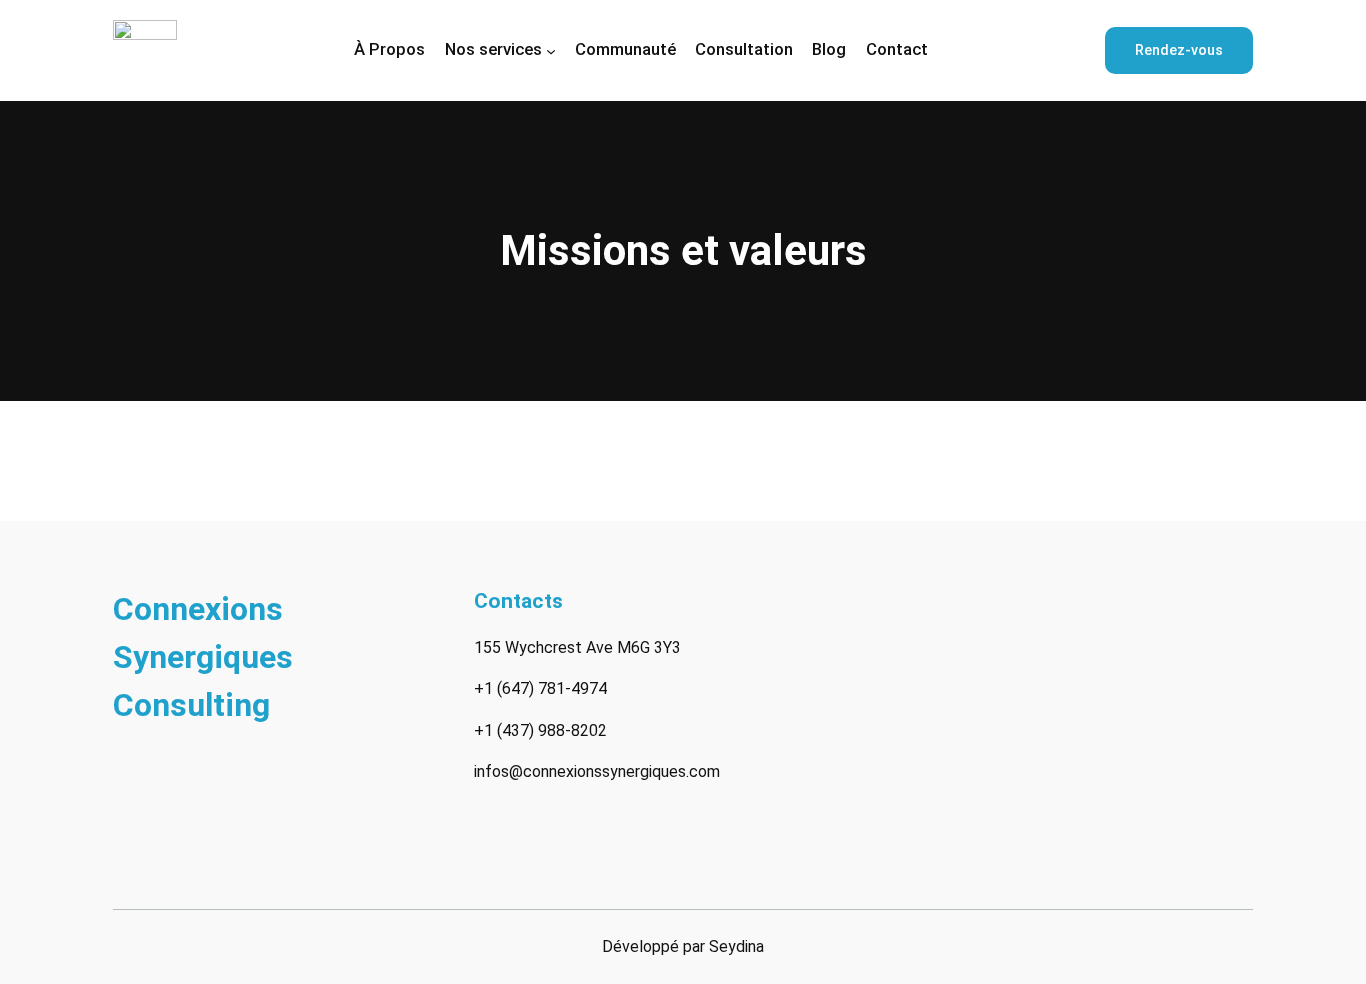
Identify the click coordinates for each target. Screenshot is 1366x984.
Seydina (736, 946)
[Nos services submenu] (551, 50)
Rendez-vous (1179, 50)
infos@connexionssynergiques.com (597, 771)
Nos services (493, 49)
